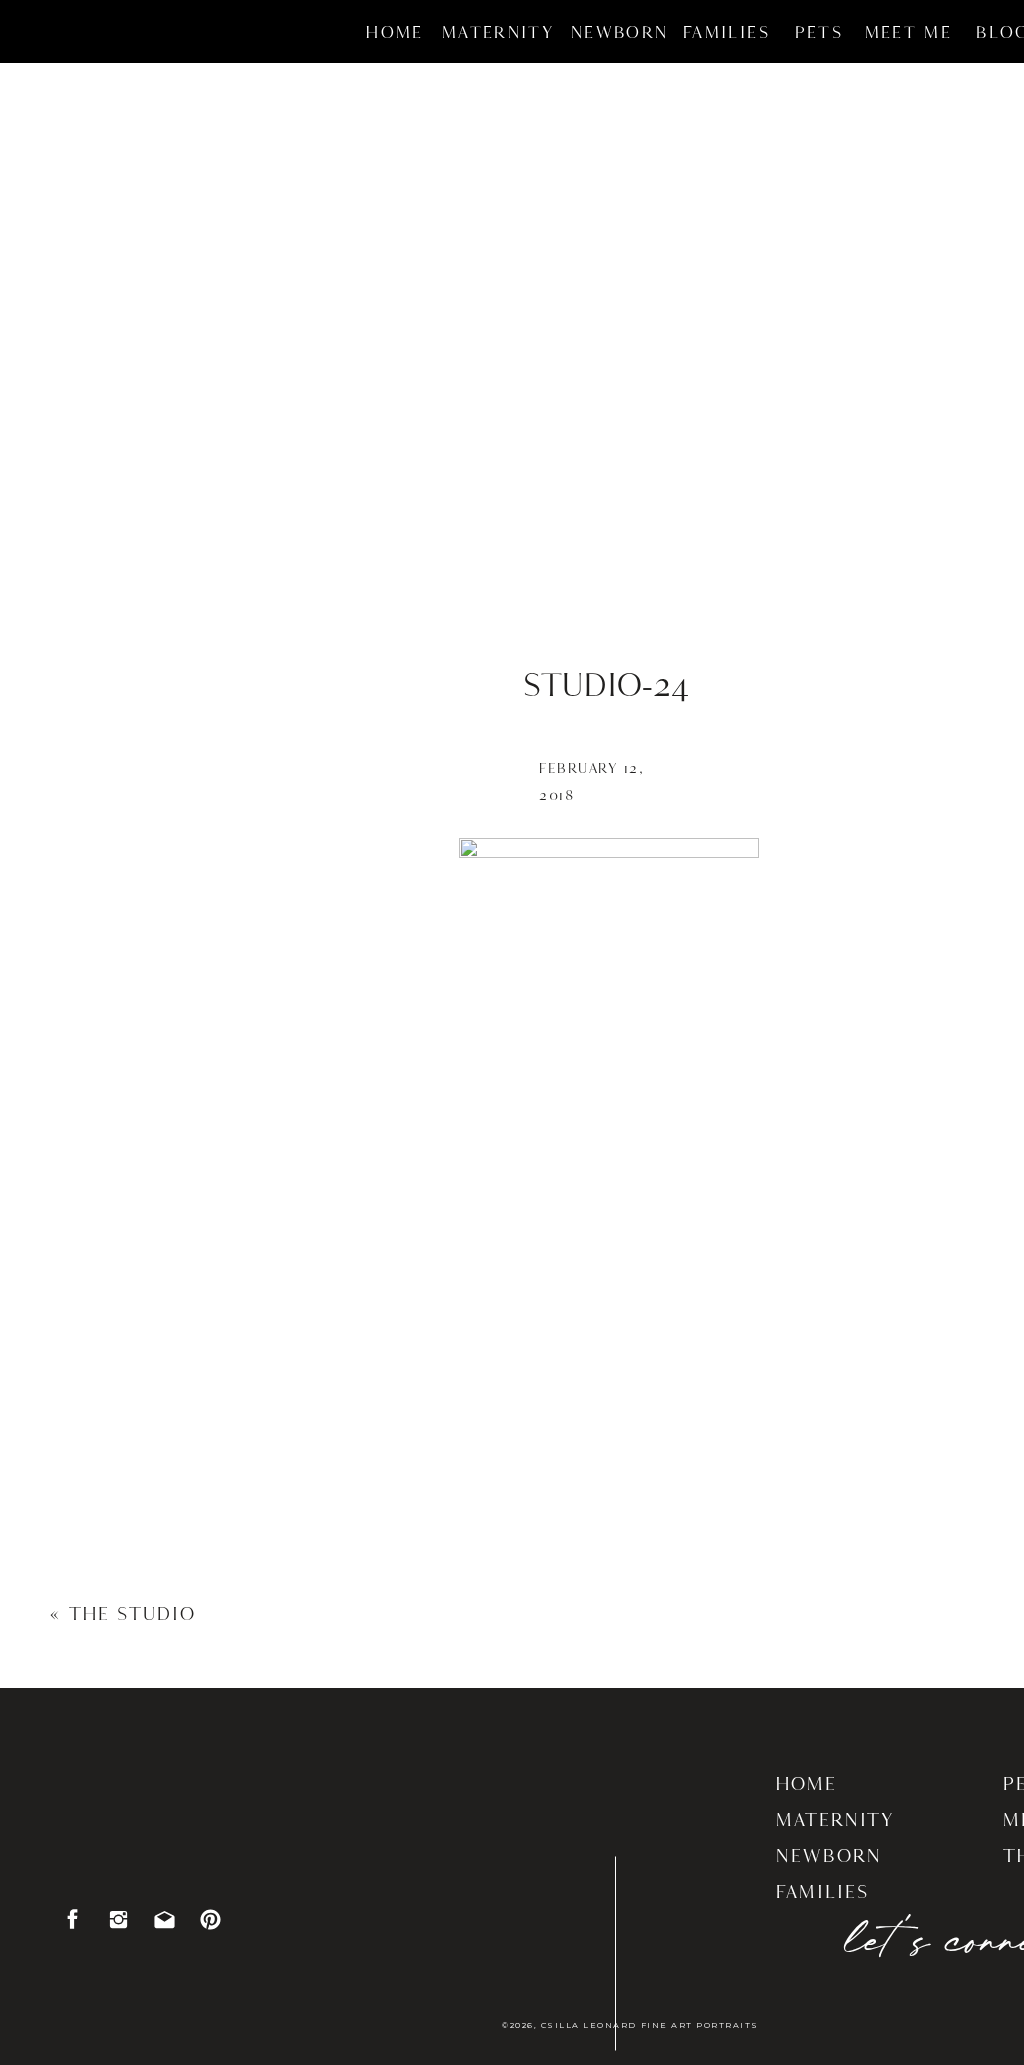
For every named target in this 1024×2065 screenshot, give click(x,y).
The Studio (132, 1615)
